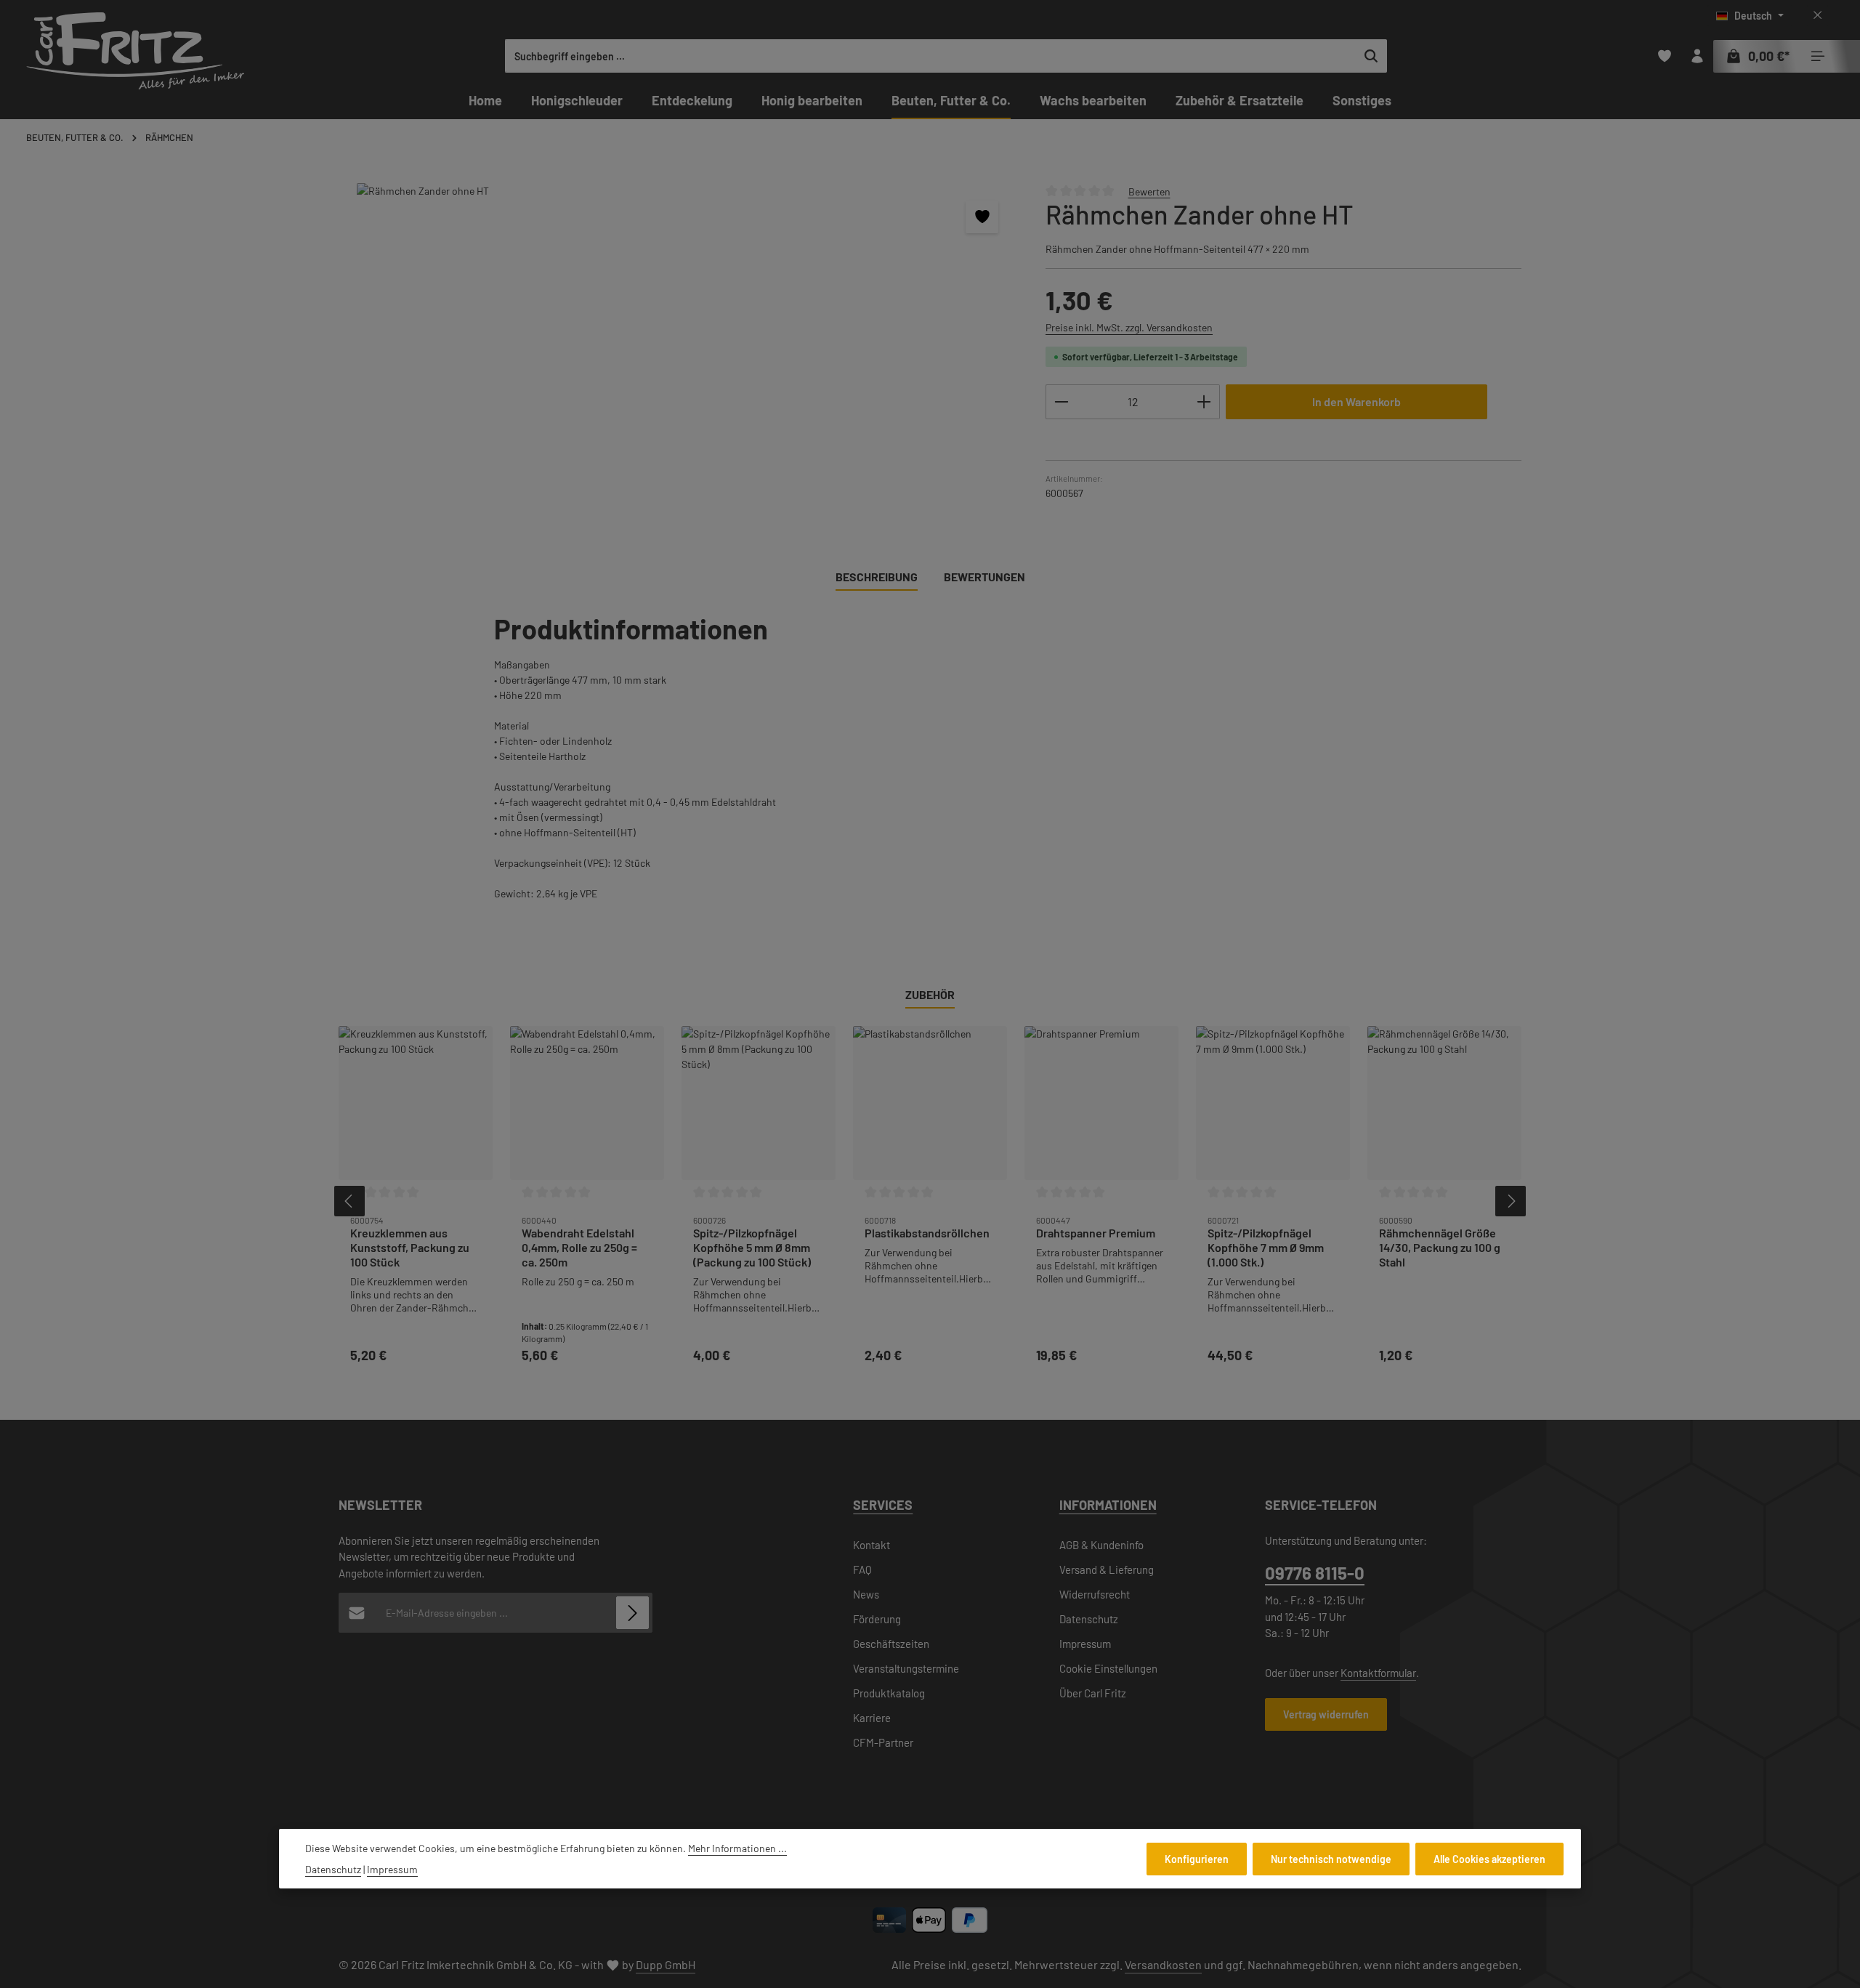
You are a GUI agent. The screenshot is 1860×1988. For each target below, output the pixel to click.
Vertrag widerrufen (1326, 1714)
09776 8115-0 (1315, 1573)
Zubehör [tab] (930, 994)
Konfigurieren (1197, 1859)
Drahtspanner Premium (1096, 1233)
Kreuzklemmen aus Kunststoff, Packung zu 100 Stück (410, 1247)
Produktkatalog (889, 1693)
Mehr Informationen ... (737, 1848)
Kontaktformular (1378, 1673)
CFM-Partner (883, 1742)
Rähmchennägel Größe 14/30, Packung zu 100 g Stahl (1440, 1247)
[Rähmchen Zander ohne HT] (677, 339)
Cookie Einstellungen (1108, 1668)
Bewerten (1149, 191)
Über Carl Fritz (1093, 1693)
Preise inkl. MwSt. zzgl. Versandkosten (1129, 327)
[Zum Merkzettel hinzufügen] (982, 217)
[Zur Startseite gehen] (135, 51)
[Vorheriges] (349, 1201)
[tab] (877, 578)
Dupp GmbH (666, 1964)
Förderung (877, 1619)
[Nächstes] (1511, 1201)
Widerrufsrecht (1095, 1594)
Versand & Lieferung (1107, 1569)
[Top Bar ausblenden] (1817, 16)
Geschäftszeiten (891, 1644)
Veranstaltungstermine (906, 1668)
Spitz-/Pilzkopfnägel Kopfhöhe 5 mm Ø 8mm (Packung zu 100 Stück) (752, 1247)
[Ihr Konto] (1697, 56)
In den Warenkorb (1356, 401)
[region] (678, 339)
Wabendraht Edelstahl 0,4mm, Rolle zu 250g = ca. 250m (579, 1247)
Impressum (1085, 1644)
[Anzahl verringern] (1061, 402)
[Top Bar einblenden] (1817, 56)
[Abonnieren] (632, 1613)
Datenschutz (1089, 1619)
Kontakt (872, 1545)
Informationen (1108, 1505)
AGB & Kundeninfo (1101, 1545)
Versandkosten (1163, 1964)
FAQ (862, 1569)
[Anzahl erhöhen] (1204, 402)
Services (883, 1505)
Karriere (872, 1718)
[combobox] (931, 56)
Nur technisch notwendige (1331, 1859)
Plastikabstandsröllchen (927, 1233)
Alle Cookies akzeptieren (1489, 1859)
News (866, 1594)
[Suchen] (1371, 56)
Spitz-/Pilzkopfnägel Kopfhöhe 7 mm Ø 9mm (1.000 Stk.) (1266, 1247)
